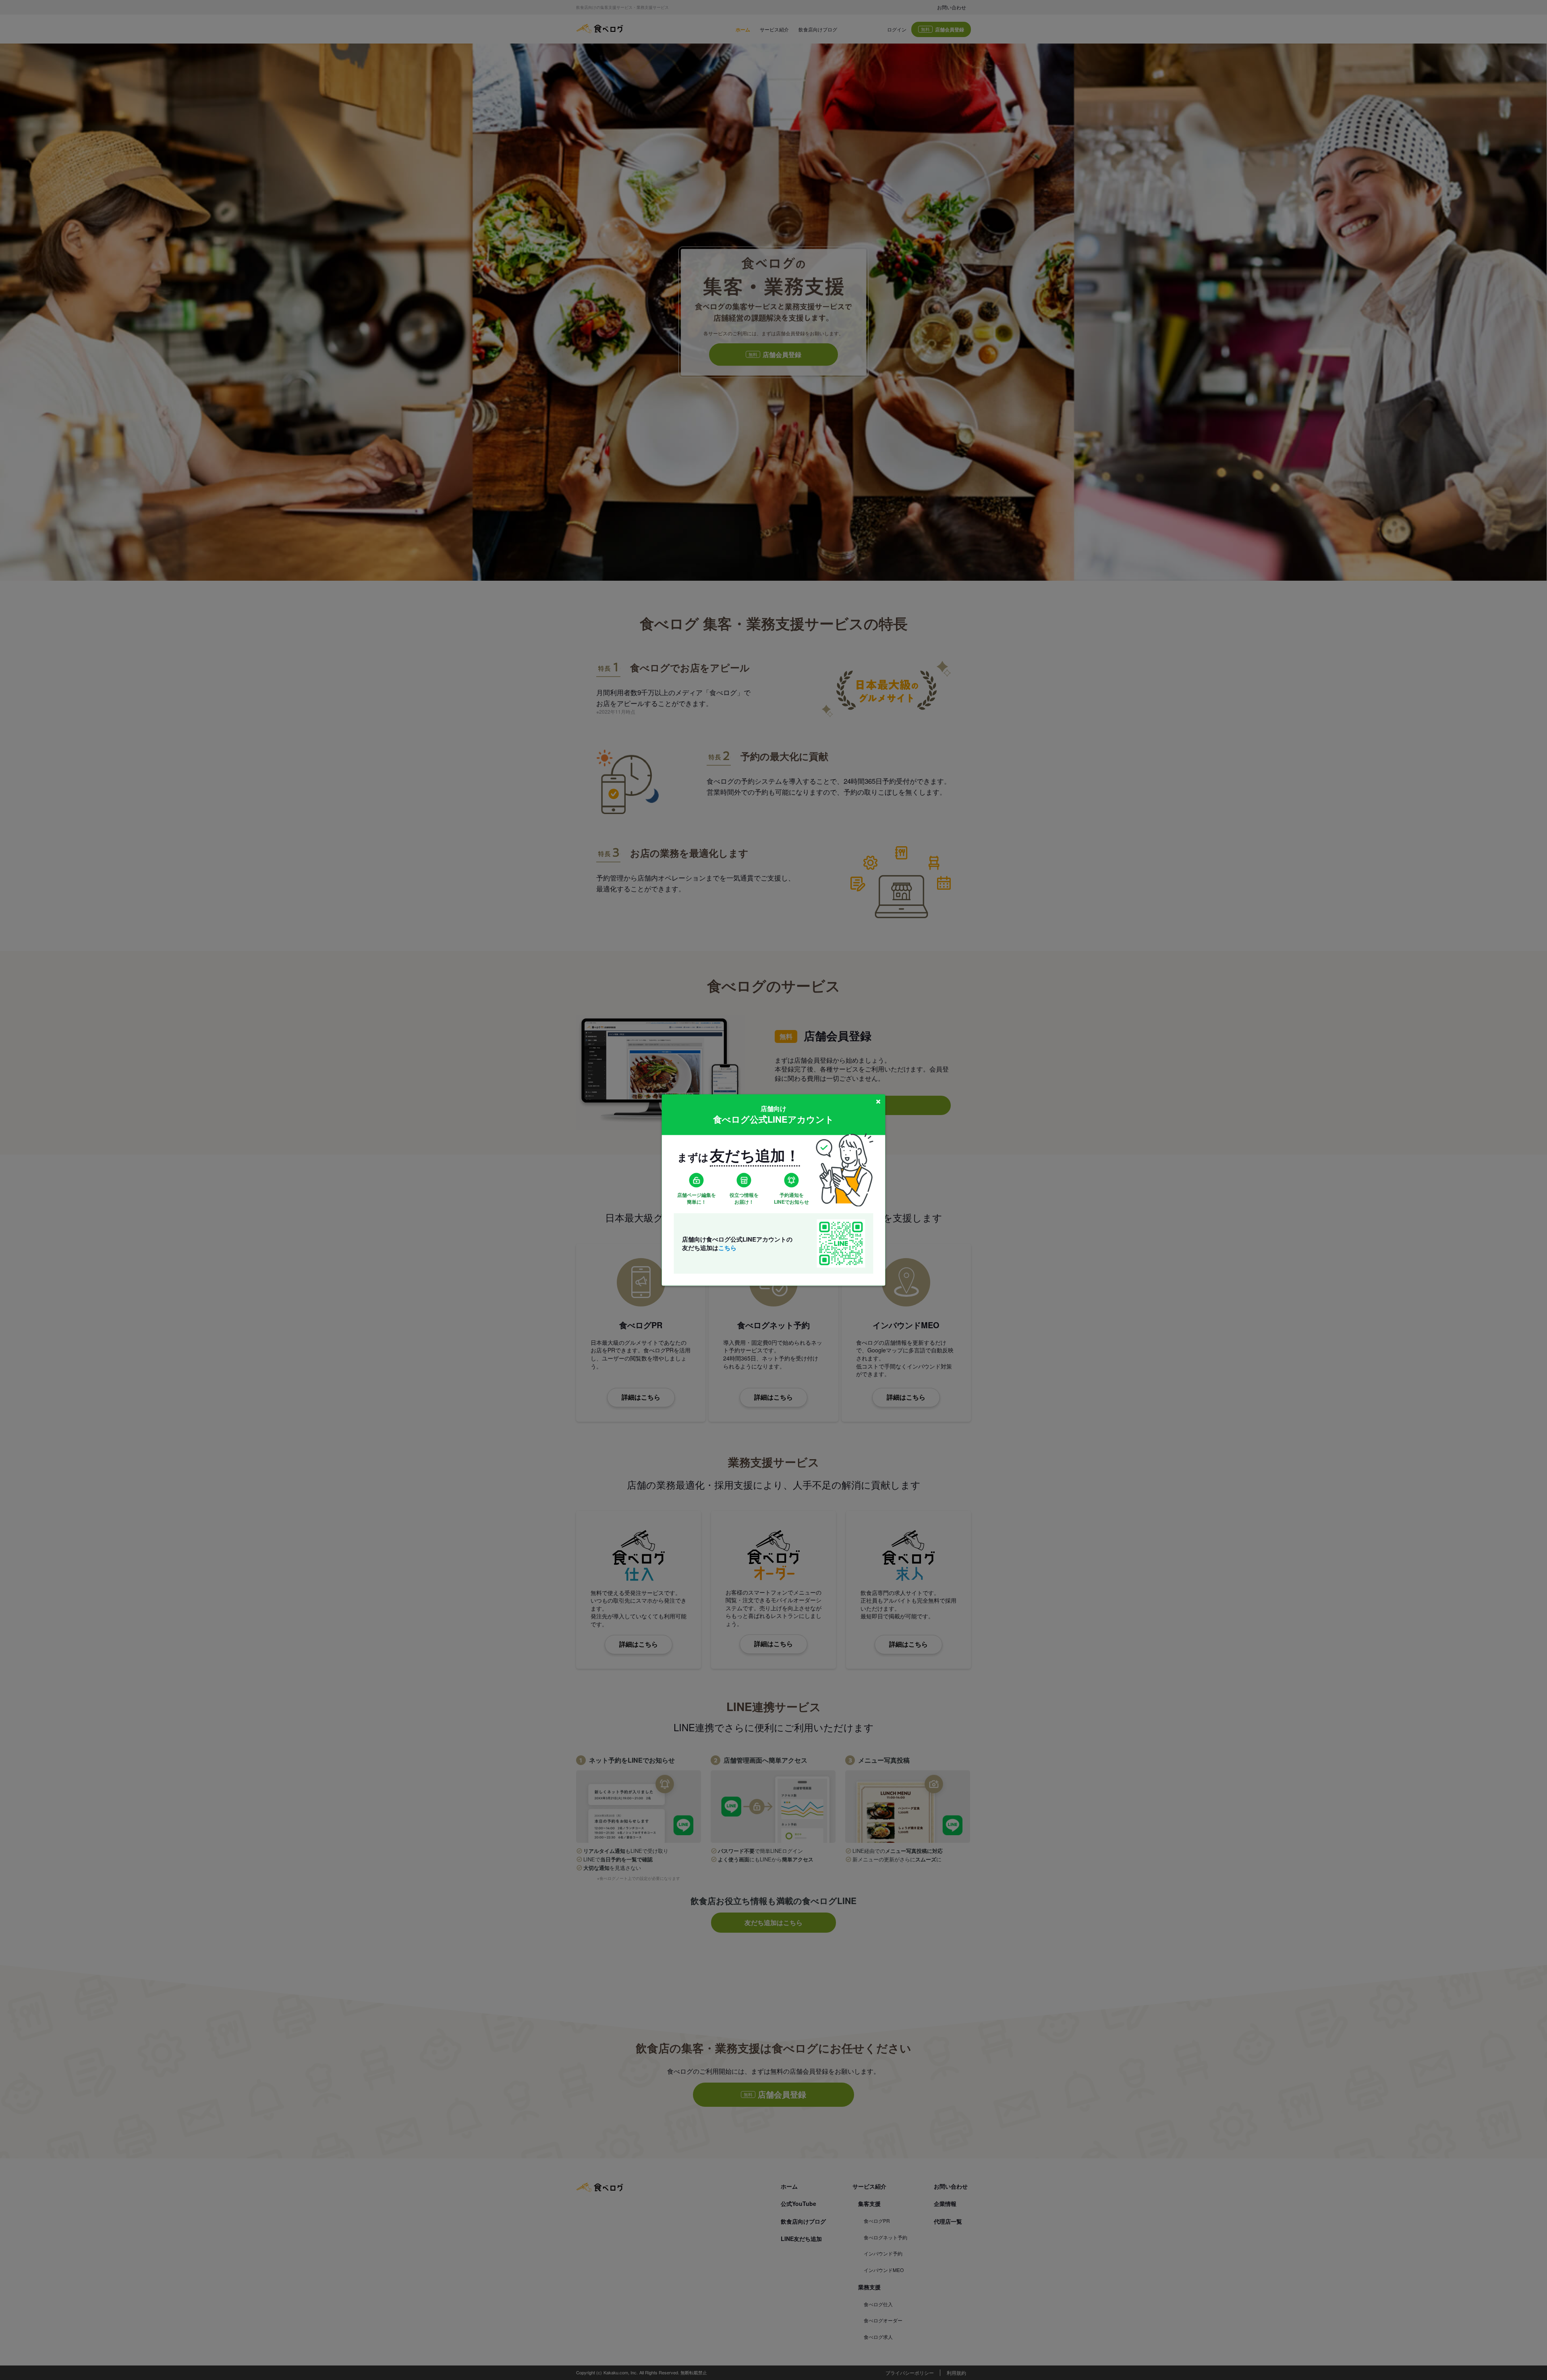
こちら (727, 1247)
